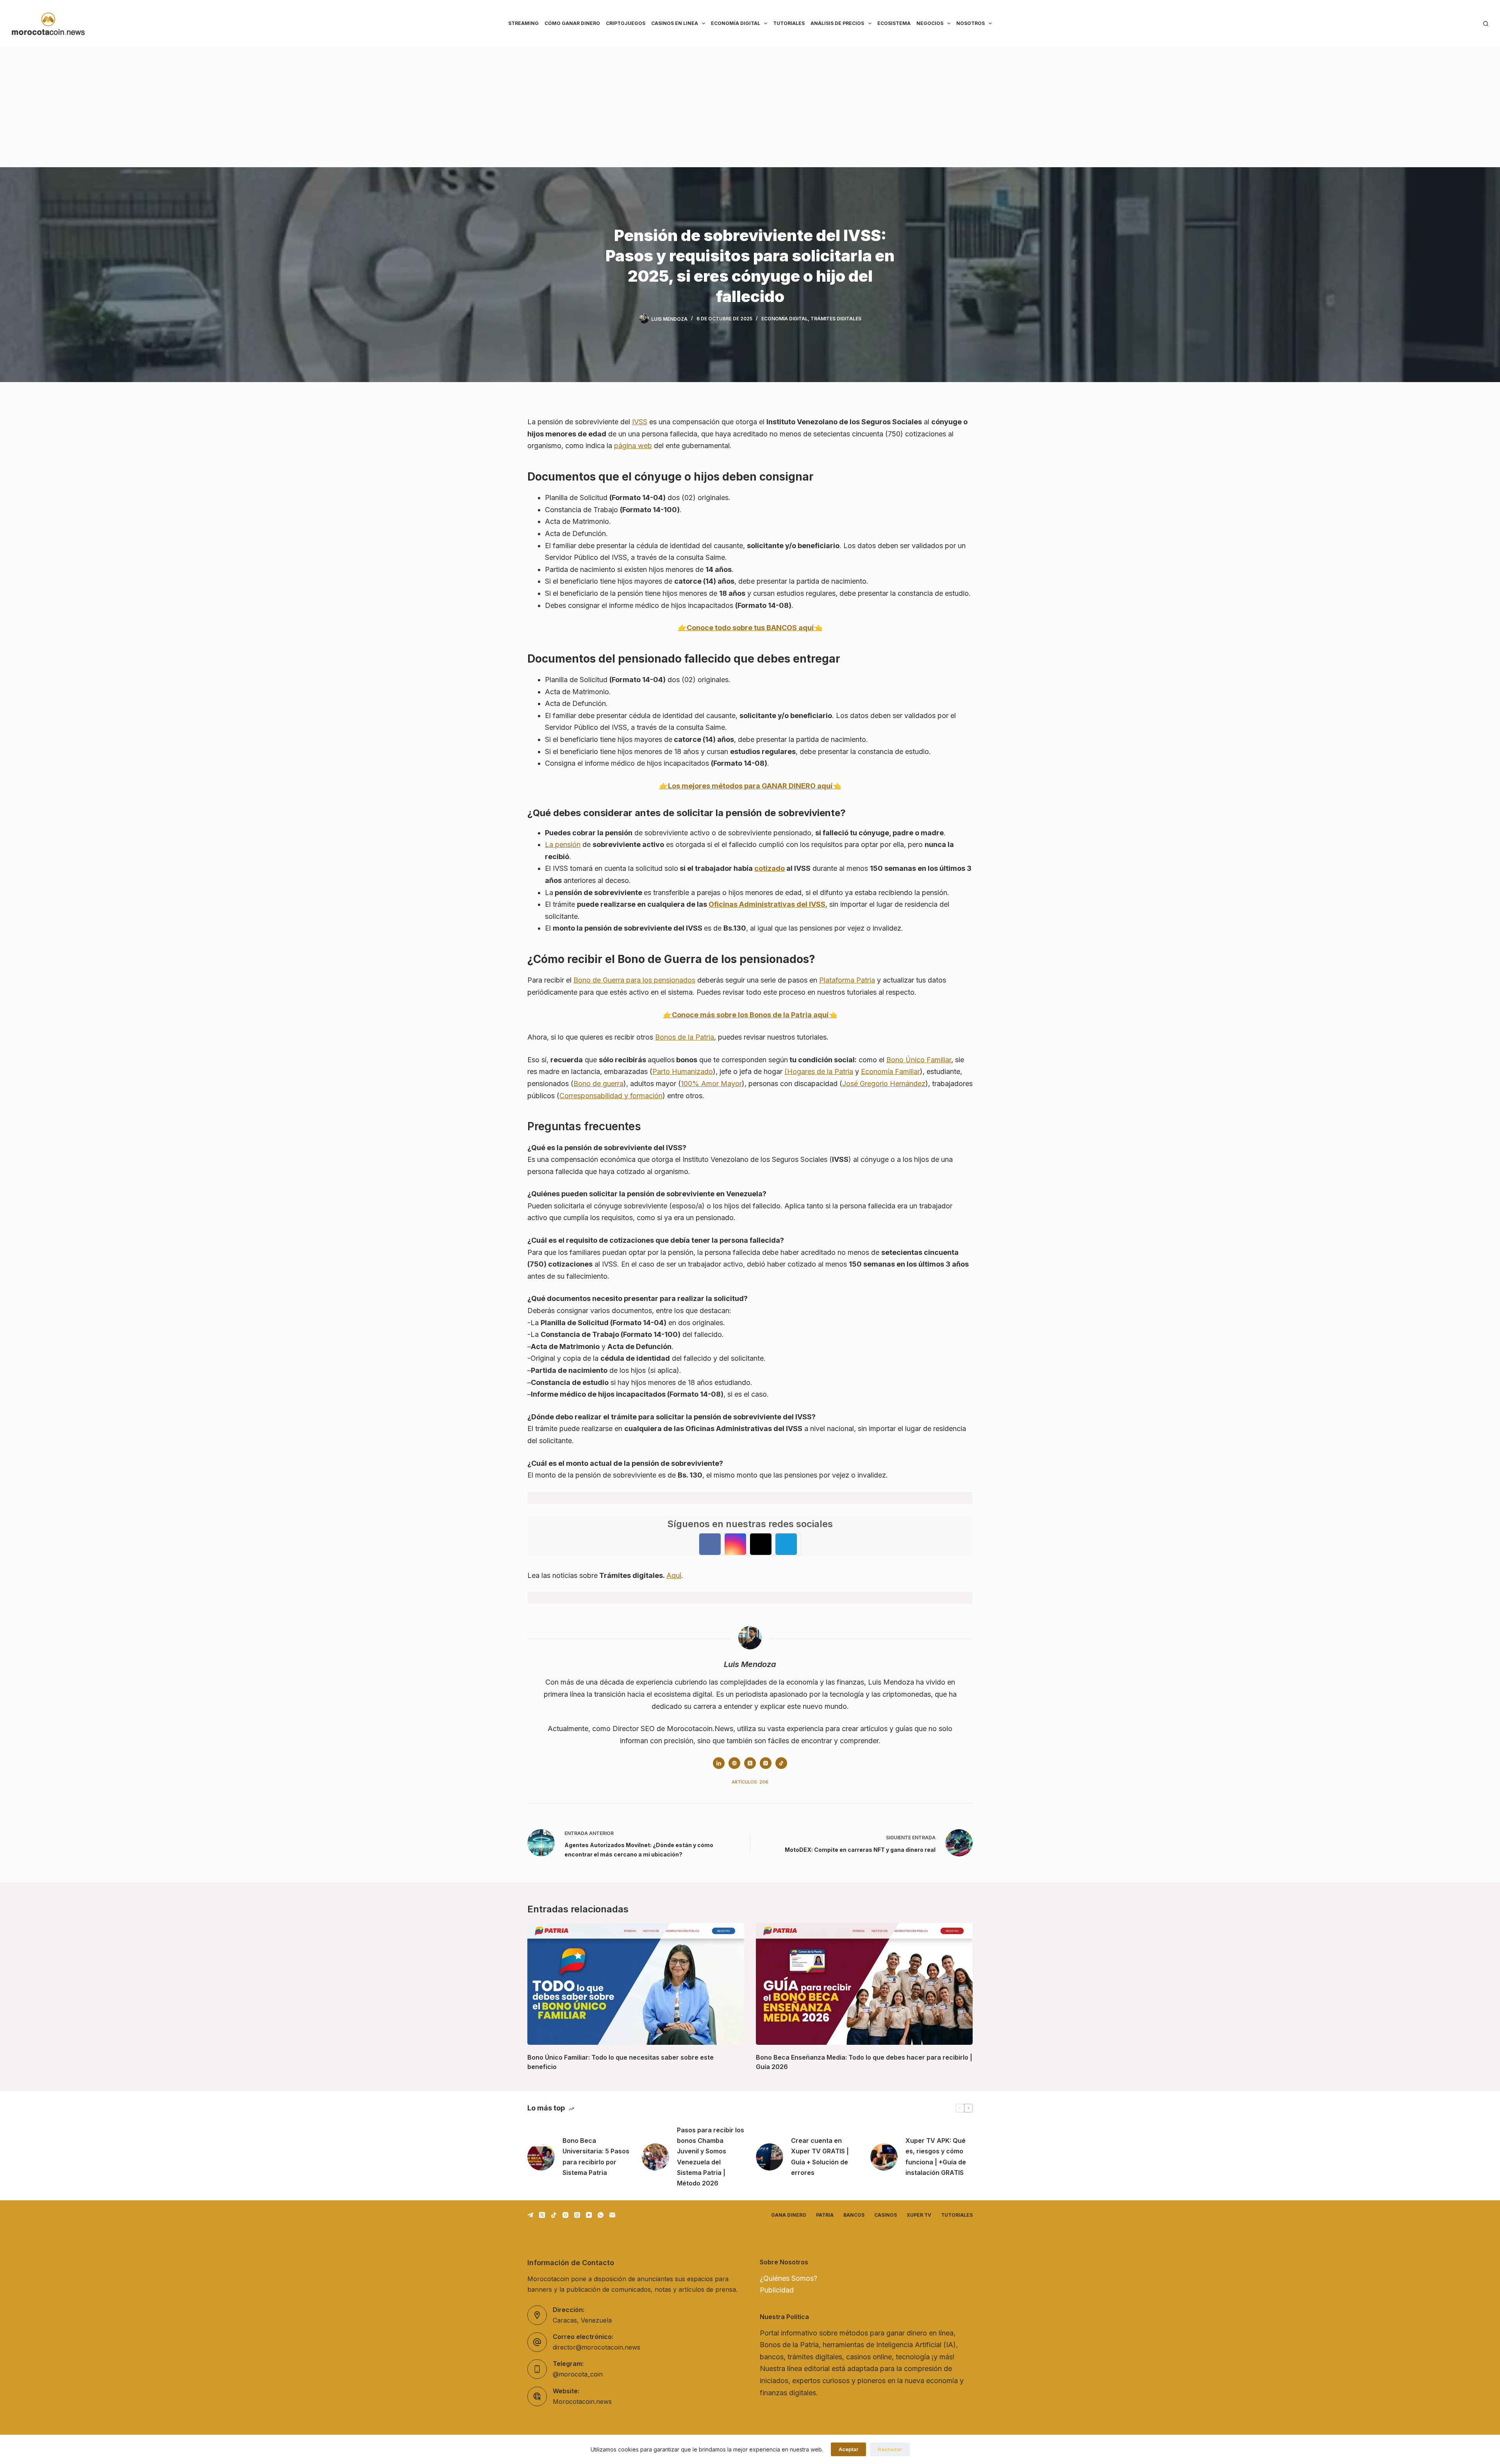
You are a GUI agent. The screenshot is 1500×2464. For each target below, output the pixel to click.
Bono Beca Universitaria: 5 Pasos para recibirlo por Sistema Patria (596, 2157)
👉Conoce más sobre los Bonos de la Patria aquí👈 (750, 1015)
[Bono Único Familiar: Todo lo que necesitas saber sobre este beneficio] (636, 1984)
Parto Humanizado (683, 1071)
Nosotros (971, 23)
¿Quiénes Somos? (788, 2278)
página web (633, 446)
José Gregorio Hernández (884, 1084)
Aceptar (848, 2449)
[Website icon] (734, 1763)
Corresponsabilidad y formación (611, 1096)
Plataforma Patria (847, 980)
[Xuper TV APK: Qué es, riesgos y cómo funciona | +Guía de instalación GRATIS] (884, 2157)
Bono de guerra (598, 1084)
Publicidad (777, 2290)
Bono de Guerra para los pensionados (634, 980)
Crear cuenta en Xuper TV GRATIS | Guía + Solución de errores (820, 2157)
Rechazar (890, 2449)
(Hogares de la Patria (819, 1071)
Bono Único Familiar (919, 1060)
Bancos (854, 2215)
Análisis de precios (837, 23)
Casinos (886, 2215)
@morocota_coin (578, 2374)
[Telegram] (530, 2215)
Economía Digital (736, 23)
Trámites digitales (836, 319)
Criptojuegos (626, 23)
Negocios (930, 23)
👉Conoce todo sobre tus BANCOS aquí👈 (750, 628)
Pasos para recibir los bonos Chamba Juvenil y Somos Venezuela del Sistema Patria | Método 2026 (711, 2157)
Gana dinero (789, 2215)
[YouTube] (589, 2215)
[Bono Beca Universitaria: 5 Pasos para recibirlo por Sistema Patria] (541, 2157)
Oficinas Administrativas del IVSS (767, 904)
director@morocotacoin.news (596, 2347)
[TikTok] (554, 2215)
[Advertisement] (750, 105)
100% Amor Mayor (711, 1084)
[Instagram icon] (766, 1763)
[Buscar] (1486, 24)
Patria (825, 2215)
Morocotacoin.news (582, 2401)
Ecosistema (894, 23)
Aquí (674, 1575)
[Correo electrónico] (612, 2215)
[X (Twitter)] (542, 2215)
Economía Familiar (890, 1071)
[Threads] (577, 2215)
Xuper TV (919, 2215)
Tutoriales (789, 23)
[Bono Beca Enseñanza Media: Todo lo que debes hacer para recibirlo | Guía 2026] (864, 1984)
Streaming (523, 23)
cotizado (770, 868)
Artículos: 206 (750, 1782)
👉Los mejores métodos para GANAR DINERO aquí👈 (750, 786)
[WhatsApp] (601, 2215)
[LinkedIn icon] (719, 1763)
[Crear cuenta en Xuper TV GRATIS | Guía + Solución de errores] (770, 2157)
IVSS (640, 422)
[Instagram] (565, 2215)
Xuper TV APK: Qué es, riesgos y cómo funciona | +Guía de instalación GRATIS (936, 2157)
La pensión (563, 844)
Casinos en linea (675, 23)
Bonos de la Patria (685, 1037)
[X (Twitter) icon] (750, 1763)
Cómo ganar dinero (572, 23)
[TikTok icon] (781, 1763)
